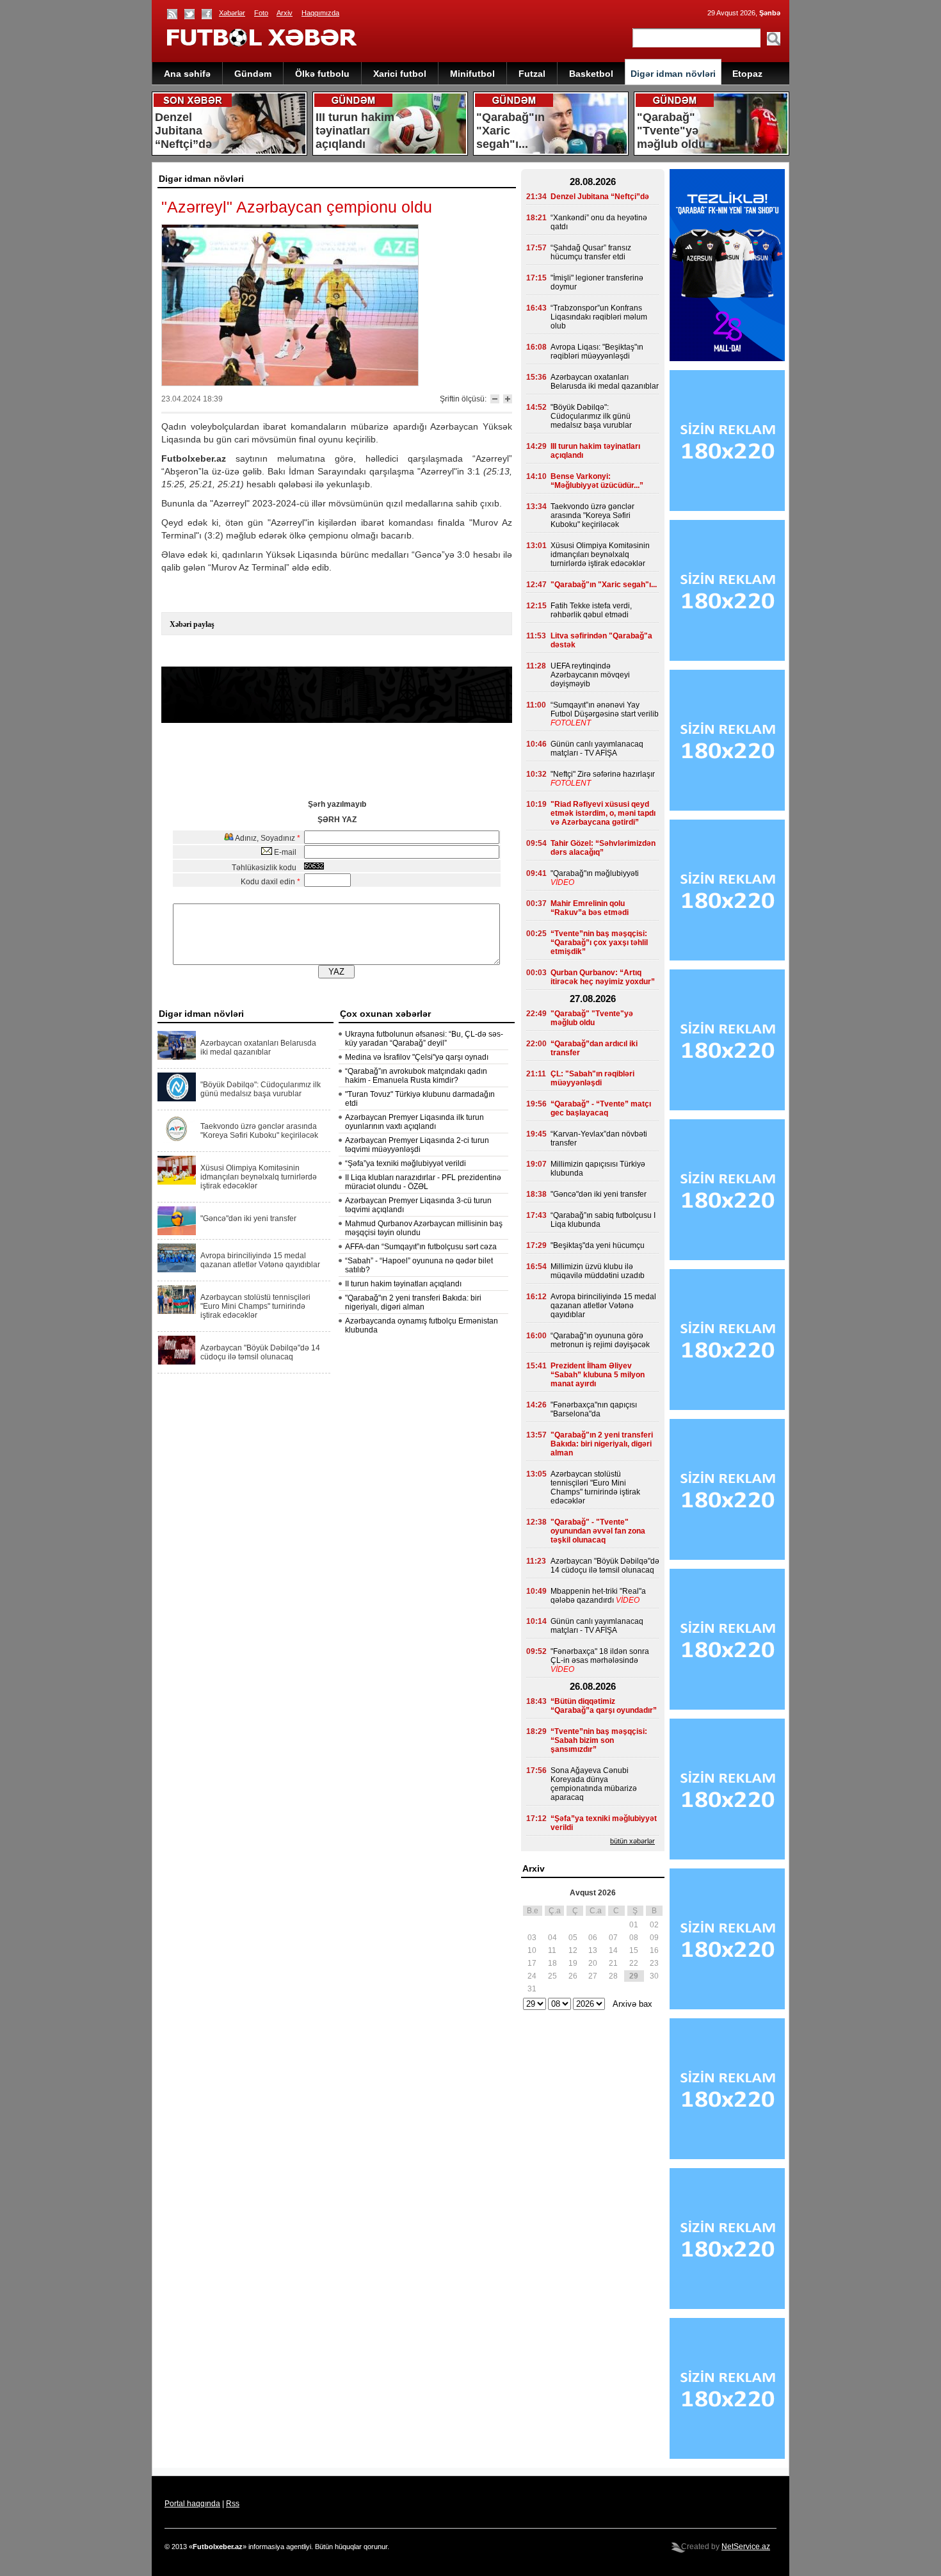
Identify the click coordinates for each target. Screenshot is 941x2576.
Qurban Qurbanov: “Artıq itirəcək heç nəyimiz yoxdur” (603, 977)
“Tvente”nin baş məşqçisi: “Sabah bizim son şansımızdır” (599, 1740)
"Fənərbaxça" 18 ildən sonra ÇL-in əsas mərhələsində (600, 1656)
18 (552, 1963)
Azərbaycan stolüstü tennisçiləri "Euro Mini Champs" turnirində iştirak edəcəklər (255, 1306)
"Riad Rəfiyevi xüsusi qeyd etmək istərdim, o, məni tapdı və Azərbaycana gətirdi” (603, 813)
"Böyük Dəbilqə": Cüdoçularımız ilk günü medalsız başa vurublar (261, 1089)
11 (552, 1950)
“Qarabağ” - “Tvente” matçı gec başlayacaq (601, 1108)
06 (593, 1938)
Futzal (532, 74)
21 (613, 1963)
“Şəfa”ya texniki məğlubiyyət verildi (406, 1163)
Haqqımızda (320, 13)
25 (552, 1976)
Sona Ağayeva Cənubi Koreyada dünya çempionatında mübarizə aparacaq (594, 1784)
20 (593, 1963)
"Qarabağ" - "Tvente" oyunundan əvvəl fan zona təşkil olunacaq (598, 1531)
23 (654, 1963)
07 (613, 1938)
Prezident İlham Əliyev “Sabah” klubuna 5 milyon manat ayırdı (598, 1375)
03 (532, 1938)
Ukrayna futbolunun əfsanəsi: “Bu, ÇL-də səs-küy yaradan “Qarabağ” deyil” (424, 1039)
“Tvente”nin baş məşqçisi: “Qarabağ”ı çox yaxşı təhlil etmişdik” (599, 943)
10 (532, 1950)
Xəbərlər (232, 13)
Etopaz (747, 74)
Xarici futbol (400, 74)
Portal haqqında (192, 2504)
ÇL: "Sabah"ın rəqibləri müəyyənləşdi (592, 1078)
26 (573, 1976)
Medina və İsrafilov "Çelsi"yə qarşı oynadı (417, 1057)
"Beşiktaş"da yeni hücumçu (598, 1245)
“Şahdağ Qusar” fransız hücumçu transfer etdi (591, 252)
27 (593, 1976)
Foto (261, 13)
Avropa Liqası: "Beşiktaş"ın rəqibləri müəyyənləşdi (597, 352)
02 (654, 1925)
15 (634, 1950)
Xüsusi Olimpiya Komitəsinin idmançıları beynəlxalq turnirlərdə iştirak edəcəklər (259, 1177)
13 (593, 1950)
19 (573, 1963)
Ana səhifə (187, 74)
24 (532, 1976)
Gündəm (253, 74)
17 (532, 1963)
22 (634, 1963)
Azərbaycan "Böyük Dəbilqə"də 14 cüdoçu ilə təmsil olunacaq (260, 1352)
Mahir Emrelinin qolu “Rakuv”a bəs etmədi (590, 908)
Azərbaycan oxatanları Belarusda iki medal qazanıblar (258, 1048)
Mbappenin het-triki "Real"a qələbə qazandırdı (598, 1596)
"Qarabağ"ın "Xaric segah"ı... (604, 585)
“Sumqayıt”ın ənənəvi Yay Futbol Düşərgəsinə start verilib (605, 709)
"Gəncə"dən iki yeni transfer (248, 1219)
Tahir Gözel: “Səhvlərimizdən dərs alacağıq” (603, 848)
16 (654, 1950)
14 (613, 1950)
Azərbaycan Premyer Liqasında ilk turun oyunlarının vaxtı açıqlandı (414, 1122)
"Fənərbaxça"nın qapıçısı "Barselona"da (594, 1409)
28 (613, 1976)
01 (634, 1925)
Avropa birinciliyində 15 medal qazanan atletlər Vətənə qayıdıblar (260, 1260)
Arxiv (285, 13)
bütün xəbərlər (632, 1841)
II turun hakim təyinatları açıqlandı (403, 1284)
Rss (233, 2504)
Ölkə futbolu (322, 74)
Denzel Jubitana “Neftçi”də (600, 197)
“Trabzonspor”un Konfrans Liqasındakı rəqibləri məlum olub (599, 317)
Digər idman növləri (673, 74)
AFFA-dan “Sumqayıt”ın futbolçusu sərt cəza (421, 1247)
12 (573, 1950)
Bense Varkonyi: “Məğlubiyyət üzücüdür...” (597, 481)
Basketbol (591, 74)
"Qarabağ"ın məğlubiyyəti (595, 873)
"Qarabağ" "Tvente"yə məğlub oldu (592, 1018)
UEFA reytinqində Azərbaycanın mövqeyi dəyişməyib (590, 675)
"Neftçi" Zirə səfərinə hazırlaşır (603, 774)
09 (654, 1938)
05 (573, 1938)
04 (552, 1938)
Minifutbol (472, 74)
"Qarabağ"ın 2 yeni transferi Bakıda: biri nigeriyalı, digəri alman (413, 1302)
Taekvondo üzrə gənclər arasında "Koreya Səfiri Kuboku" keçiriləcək (259, 1131)
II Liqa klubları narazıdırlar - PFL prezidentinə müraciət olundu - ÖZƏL (423, 1182)
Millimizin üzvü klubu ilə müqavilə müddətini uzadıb (598, 1271)
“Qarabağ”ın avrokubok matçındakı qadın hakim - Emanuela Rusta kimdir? (416, 1076)
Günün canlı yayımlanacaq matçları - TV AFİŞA (597, 749)
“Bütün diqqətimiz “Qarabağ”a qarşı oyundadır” (604, 1706)
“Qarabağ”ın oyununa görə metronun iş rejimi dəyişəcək (600, 1340)
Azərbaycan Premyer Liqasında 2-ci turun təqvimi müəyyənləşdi (417, 1145)
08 (634, 1938)
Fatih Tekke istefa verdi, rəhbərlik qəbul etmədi (591, 610)
